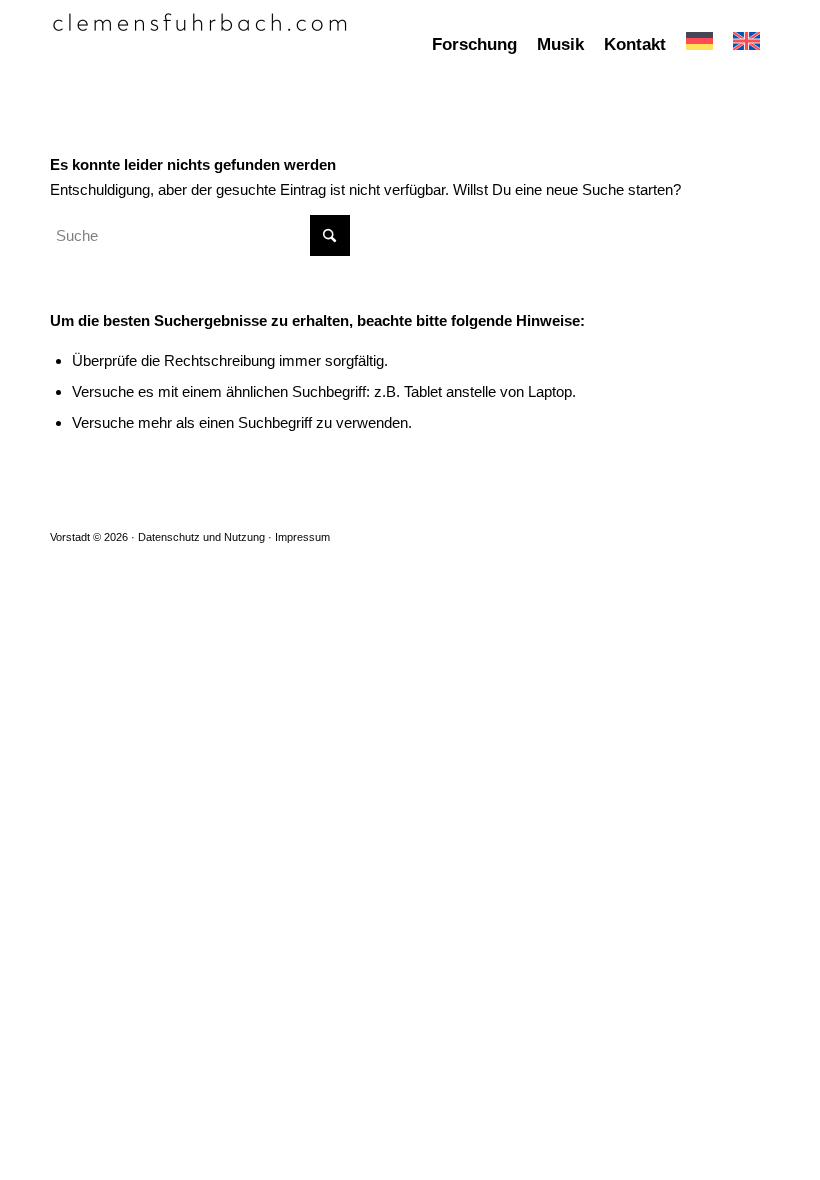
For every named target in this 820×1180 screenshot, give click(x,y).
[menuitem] (474, 45)
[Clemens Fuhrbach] (200, 45)
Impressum (302, 537)
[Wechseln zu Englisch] (746, 45)
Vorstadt (70, 537)
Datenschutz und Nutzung (201, 537)
